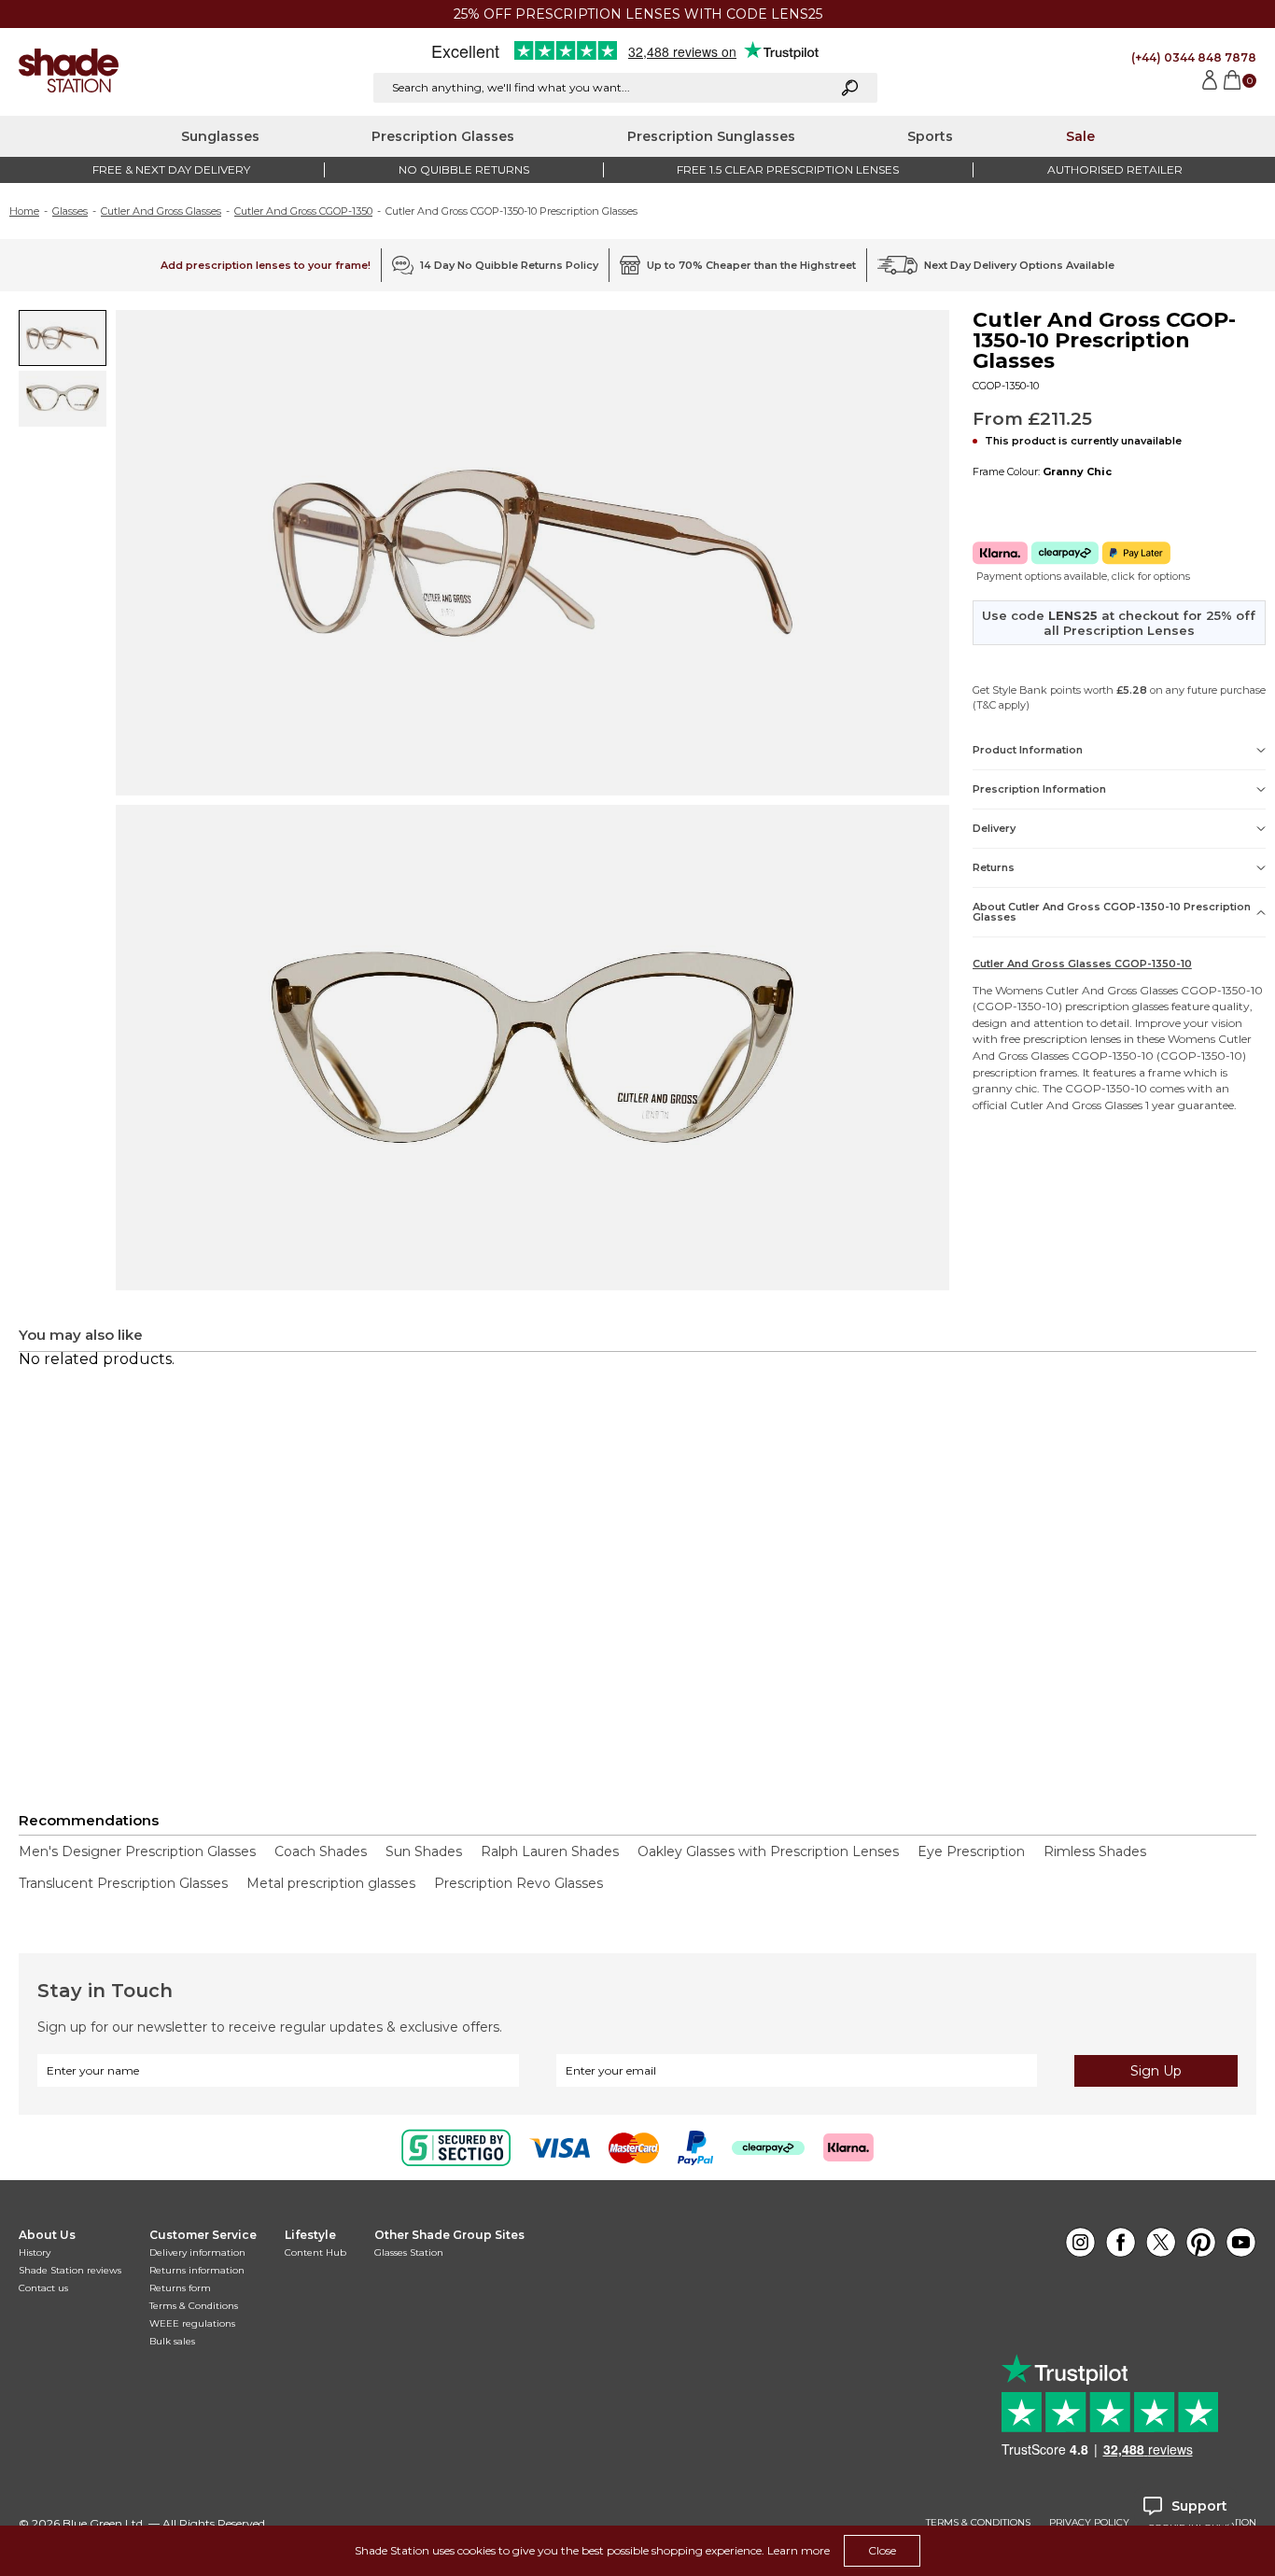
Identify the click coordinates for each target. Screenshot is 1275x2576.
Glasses (70, 211)
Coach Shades (321, 1851)
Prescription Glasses (443, 136)
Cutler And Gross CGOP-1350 (303, 211)
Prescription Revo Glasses (518, 1883)
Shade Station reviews (70, 2270)
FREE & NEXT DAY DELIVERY (171, 169)
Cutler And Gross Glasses (161, 211)
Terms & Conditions (194, 2306)
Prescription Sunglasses (711, 136)
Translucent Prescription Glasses (123, 1883)
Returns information (197, 2270)
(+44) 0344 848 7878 (1194, 57)
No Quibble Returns (464, 169)
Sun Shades (424, 1851)
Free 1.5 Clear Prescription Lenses (788, 169)
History (35, 2252)
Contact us (43, 2288)
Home (24, 211)
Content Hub (315, 2252)
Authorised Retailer (1115, 169)
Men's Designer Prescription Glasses (137, 1851)
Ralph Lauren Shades (550, 1851)
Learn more (799, 2550)
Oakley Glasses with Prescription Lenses (768, 1851)
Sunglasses (220, 136)
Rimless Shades (1095, 1851)
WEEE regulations (192, 2323)
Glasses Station (409, 2252)
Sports (930, 136)
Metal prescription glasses (331, 1883)
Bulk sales (172, 2341)
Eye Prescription (971, 1851)
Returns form (180, 2288)
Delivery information (197, 2252)
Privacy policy (1089, 2523)
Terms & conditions (978, 2523)
